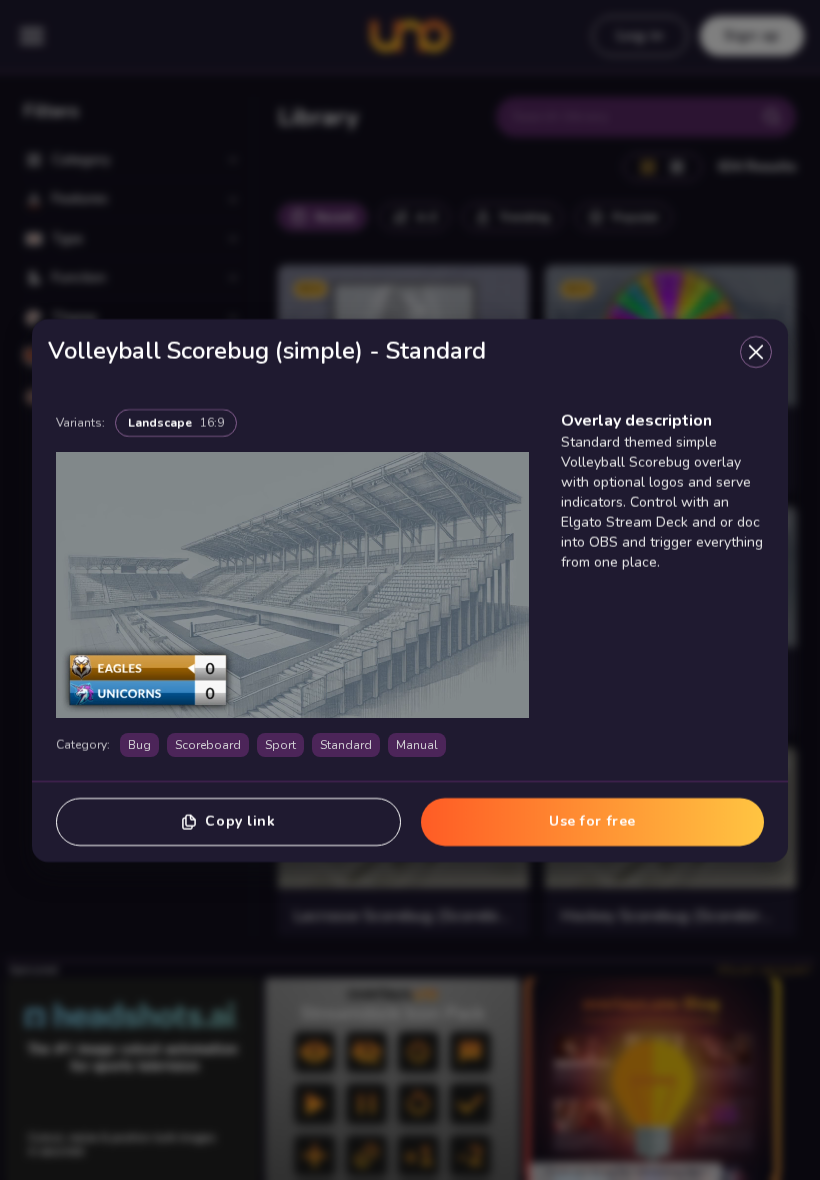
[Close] (756, 351)
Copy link (240, 820)
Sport (280, 744)
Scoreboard (208, 744)
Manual (417, 744)
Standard (346, 744)
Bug (139, 744)
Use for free (592, 820)
